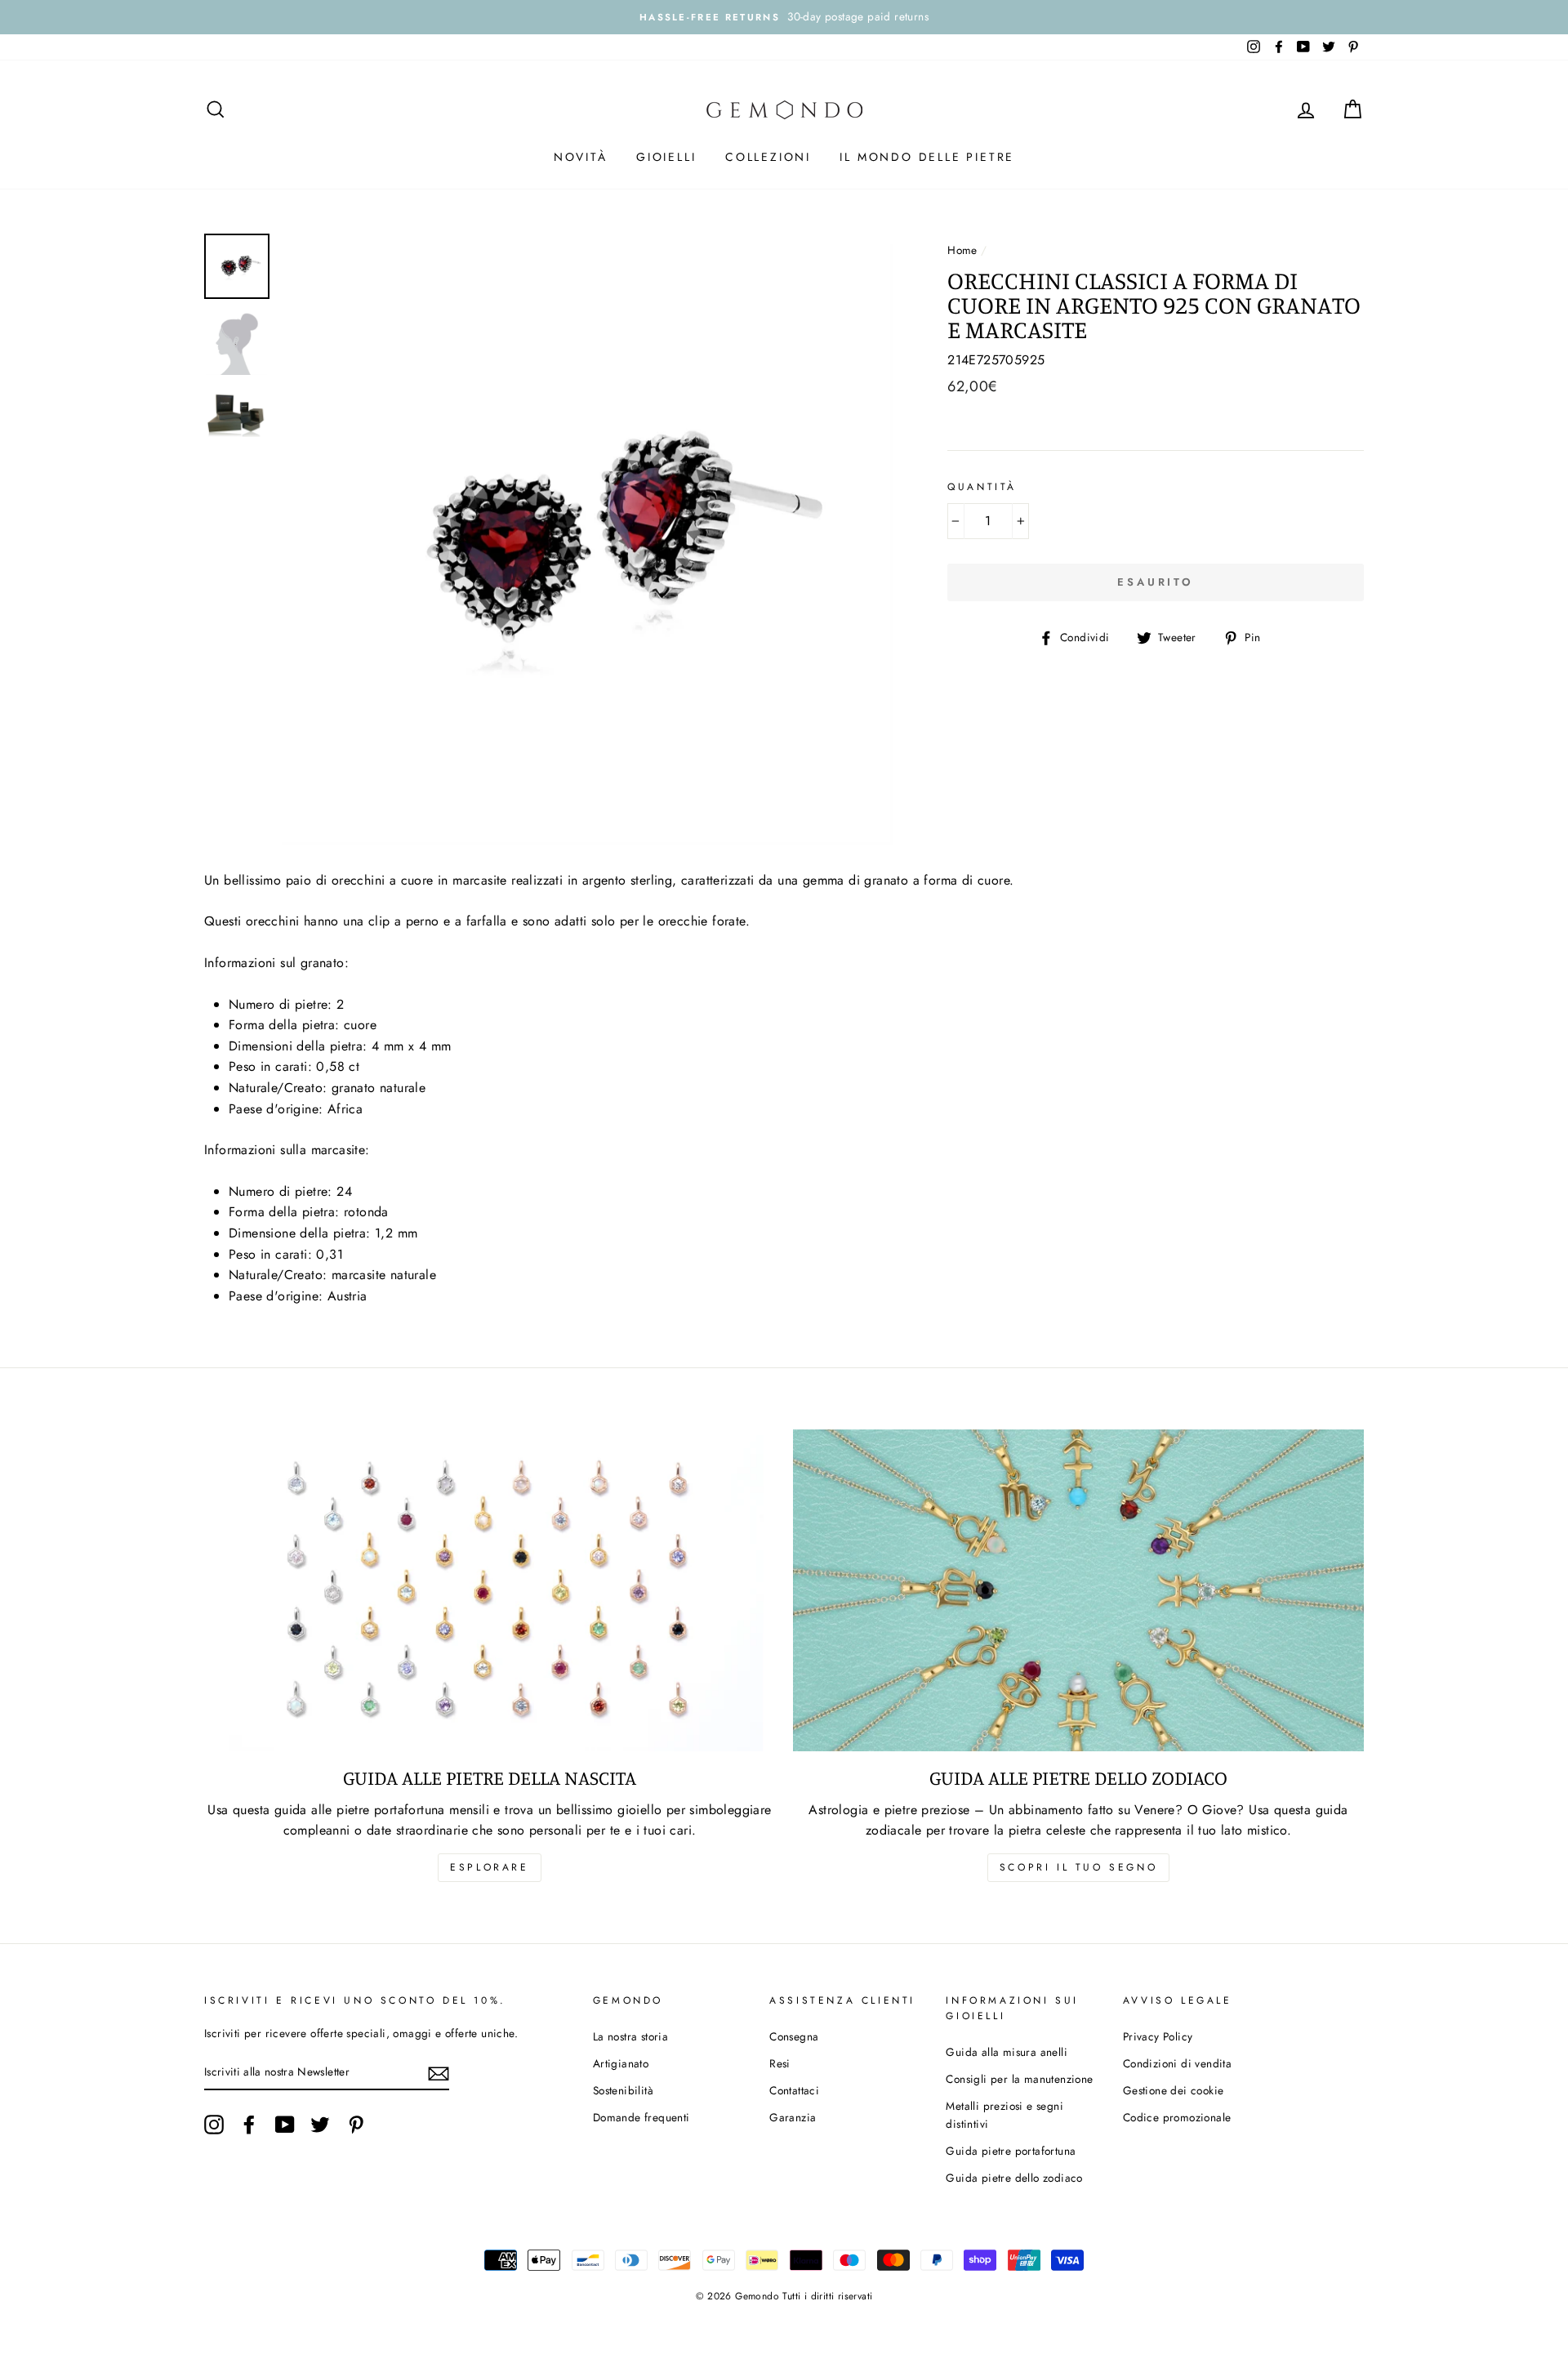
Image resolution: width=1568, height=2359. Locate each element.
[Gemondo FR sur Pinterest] (356, 2125)
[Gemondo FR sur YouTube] (285, 2125)
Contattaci (794, 2090)
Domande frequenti (641, 2117)
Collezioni (768, 157)
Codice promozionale (1177, 2117)
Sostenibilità (623, 2090)
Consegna (794, 2036)
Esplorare (489, 1867)
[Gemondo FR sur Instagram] (214, 2125)
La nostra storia (630, 2036)
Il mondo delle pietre (927, 157)
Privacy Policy (1158, 2036)
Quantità (982, 487)
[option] (784, 17)
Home (962, 250)
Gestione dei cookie (1174, 2090)
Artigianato (621, 2063)
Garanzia (793, 2117)
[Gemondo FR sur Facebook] (249, 2125)
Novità (581, 157)
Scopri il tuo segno (1078, 1867)
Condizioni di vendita (1177, 2063)
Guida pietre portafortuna (1011, 2151)
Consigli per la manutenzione (1019, 2079)
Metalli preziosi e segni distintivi (1004, 2115)
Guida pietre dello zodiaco (1014, 2178)
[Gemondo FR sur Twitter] (320, 2125)
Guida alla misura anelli (1007, 2052)
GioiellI (666, 157)
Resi (780, 2063)
